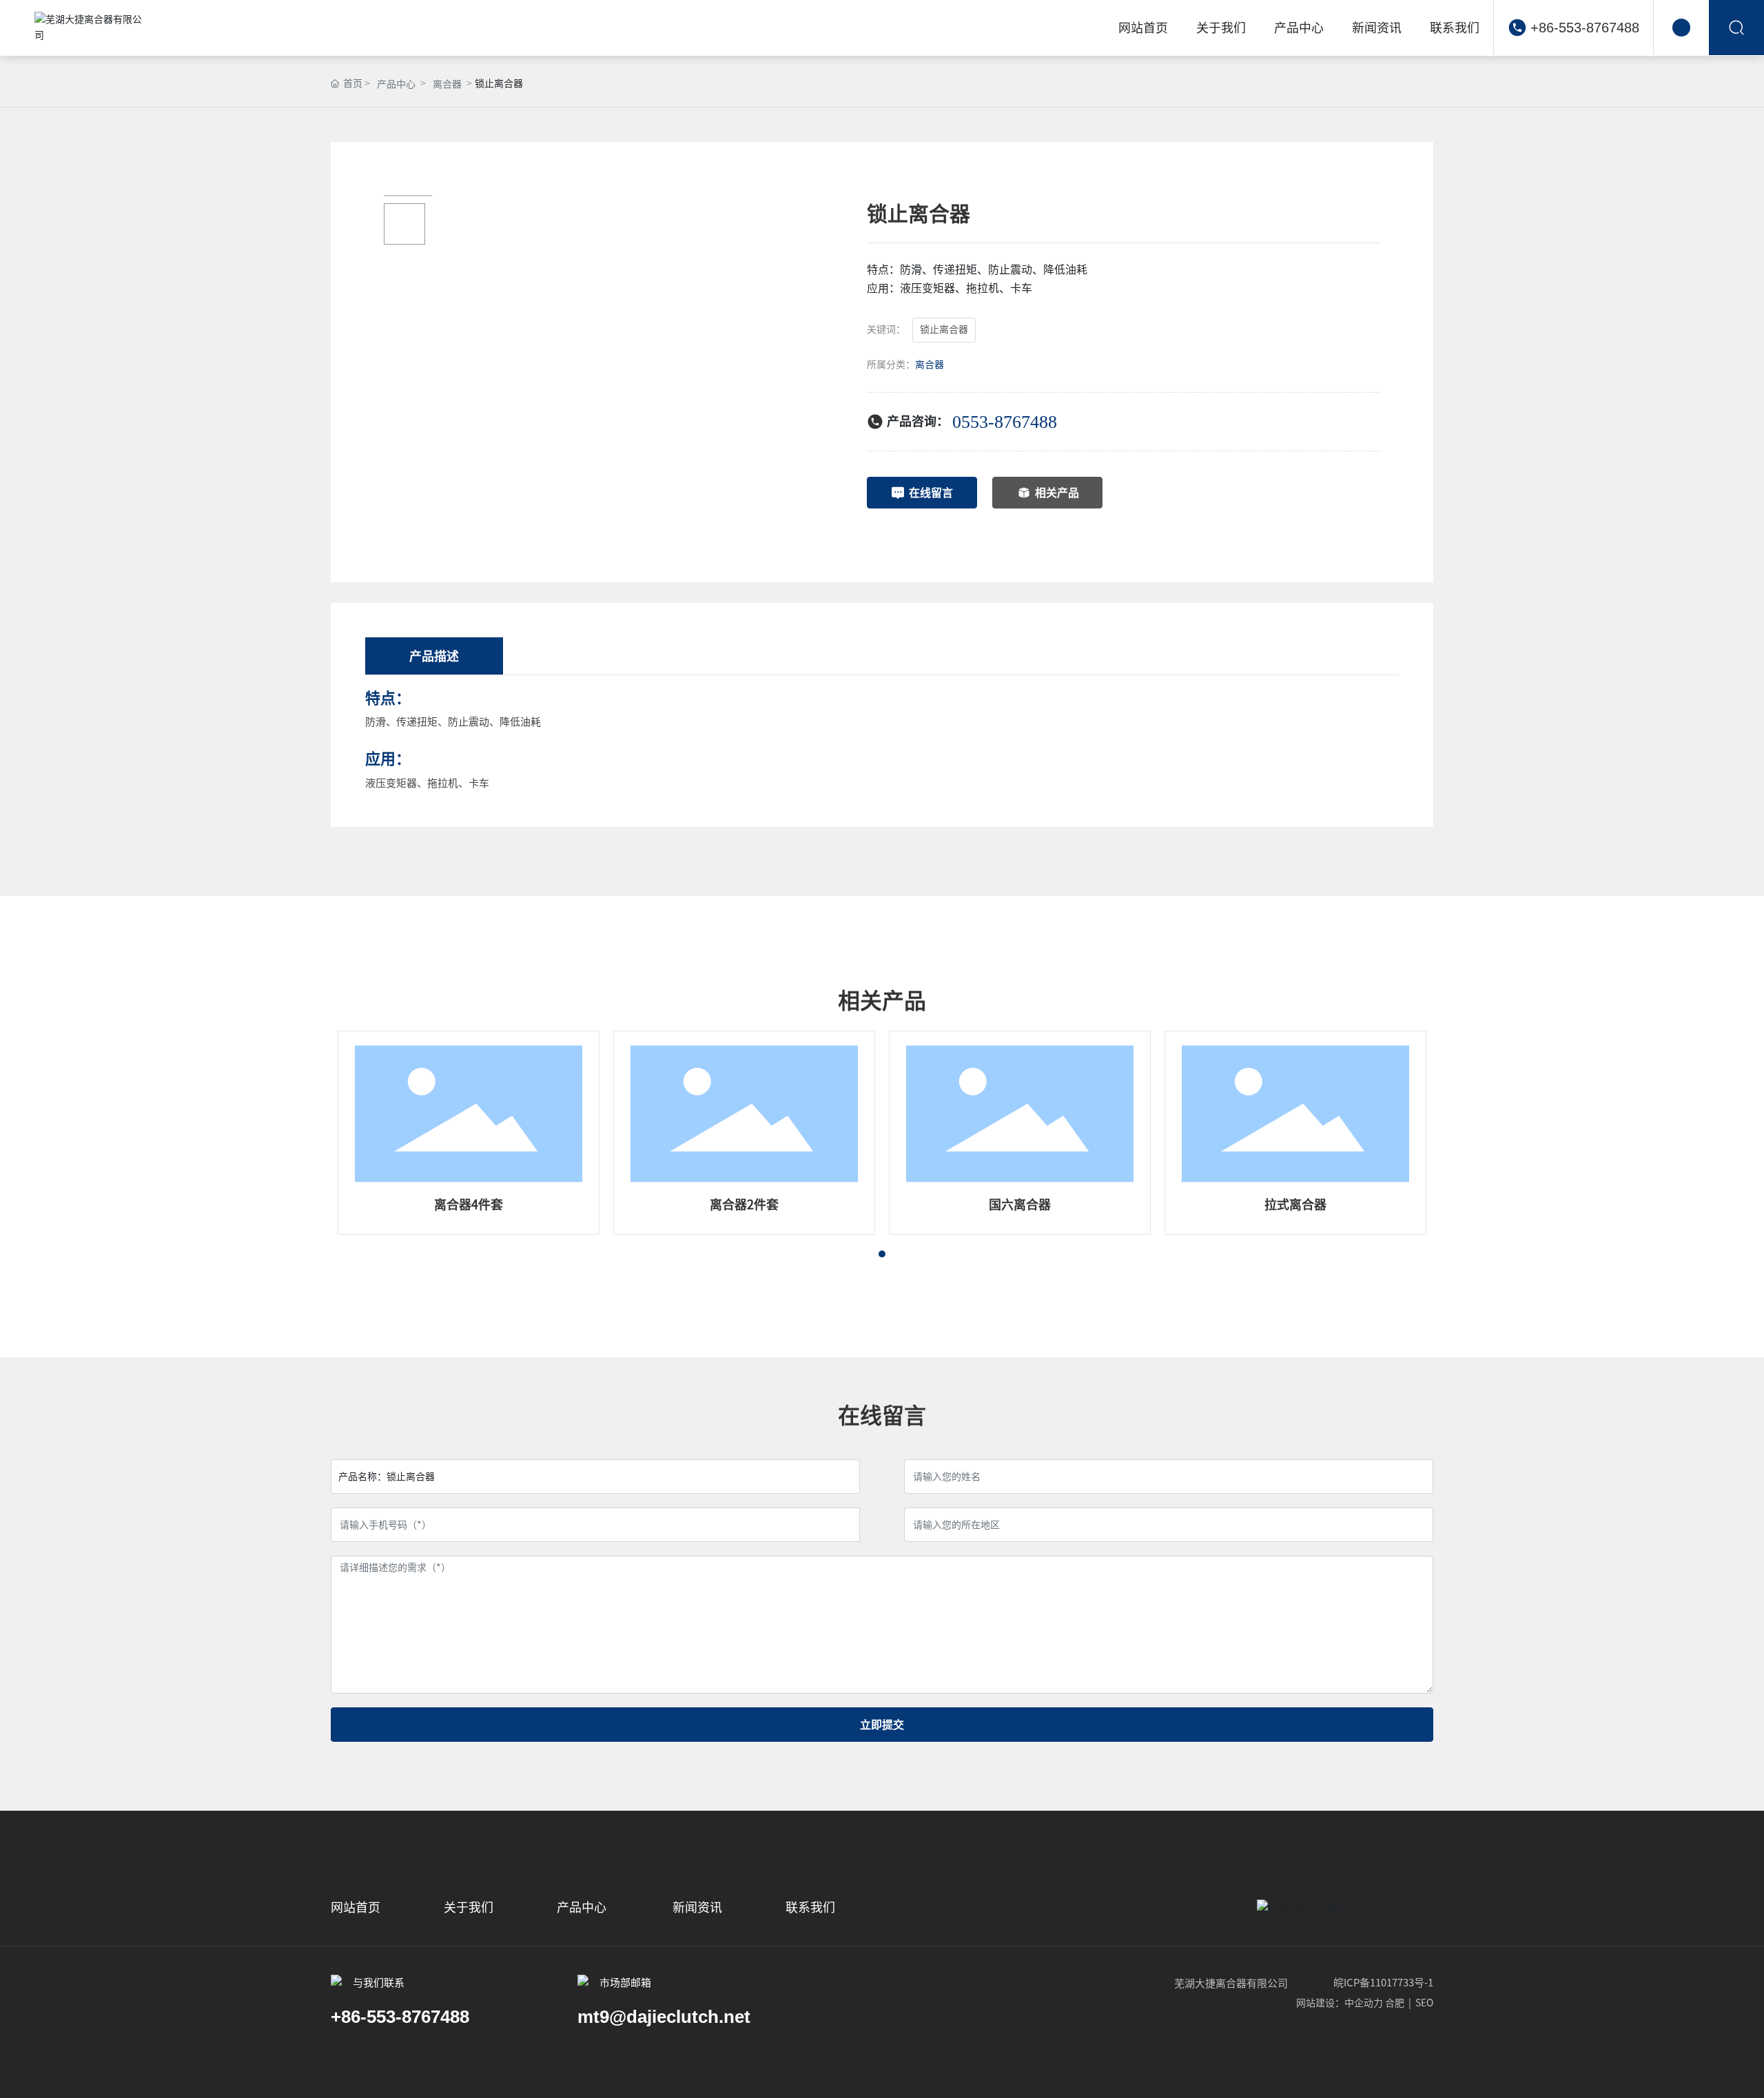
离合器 (447, 84)
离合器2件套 (744, 1204)
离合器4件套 (469, 1204)
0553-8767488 (1005, 422)
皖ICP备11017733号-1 (1383, 1983)
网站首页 (357, 1907)
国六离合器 (1020, 1204)
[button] (882, 1254)
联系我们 (810, 1907)
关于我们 (469, 1907)
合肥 (1395, 2003)
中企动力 (1364, 2003)
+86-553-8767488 (1585, 28)
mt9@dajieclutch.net (664, 2017)
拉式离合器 (1295, 1204)
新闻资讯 (697, 1907)
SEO (1424, 2003)
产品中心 (396, 84)
